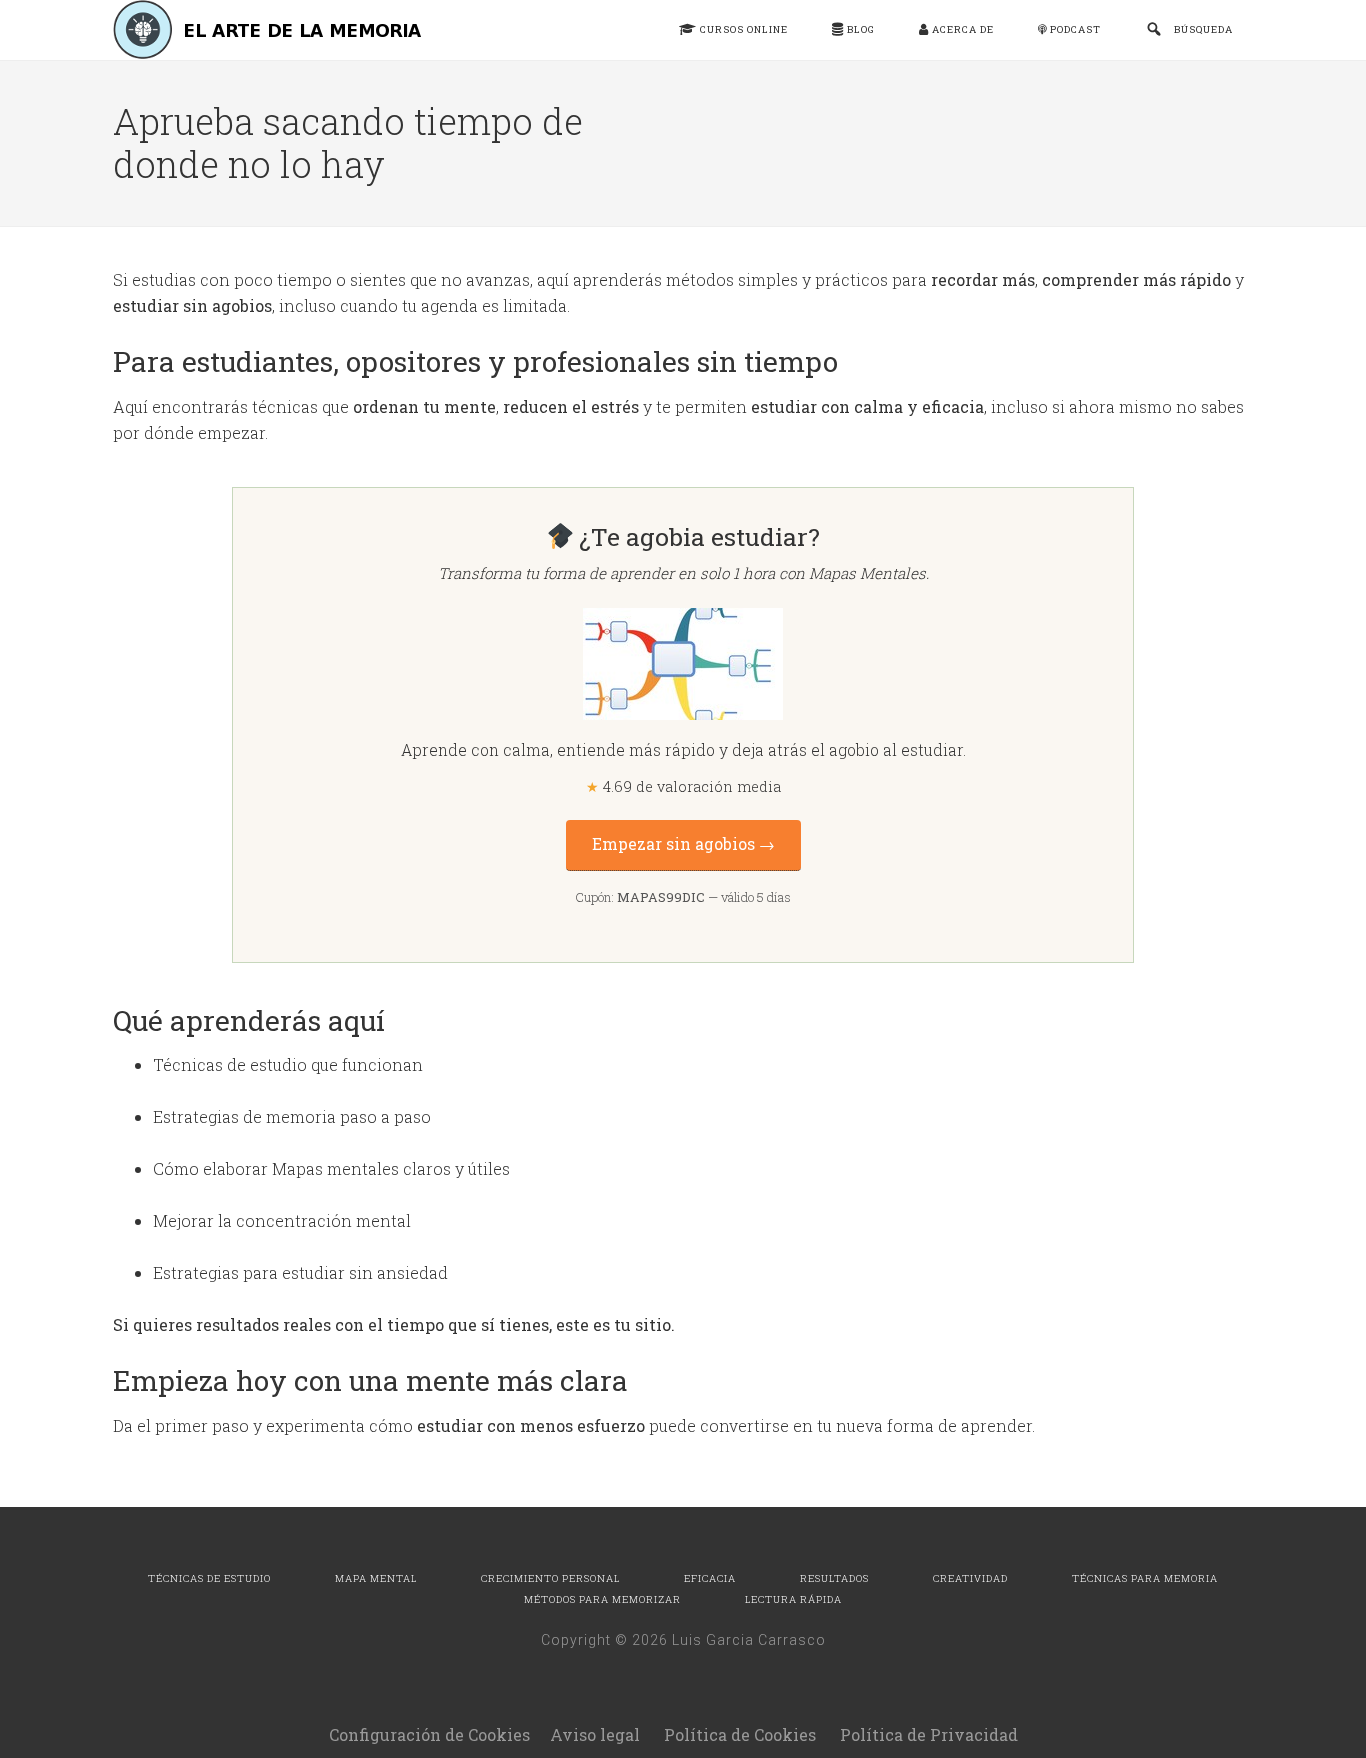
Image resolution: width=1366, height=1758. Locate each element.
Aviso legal (595, 1734)
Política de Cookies (740, 1734)
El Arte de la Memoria (273, 30)
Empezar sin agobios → (683, 844)
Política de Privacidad (929, 1734)
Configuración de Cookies (429, 1734)
